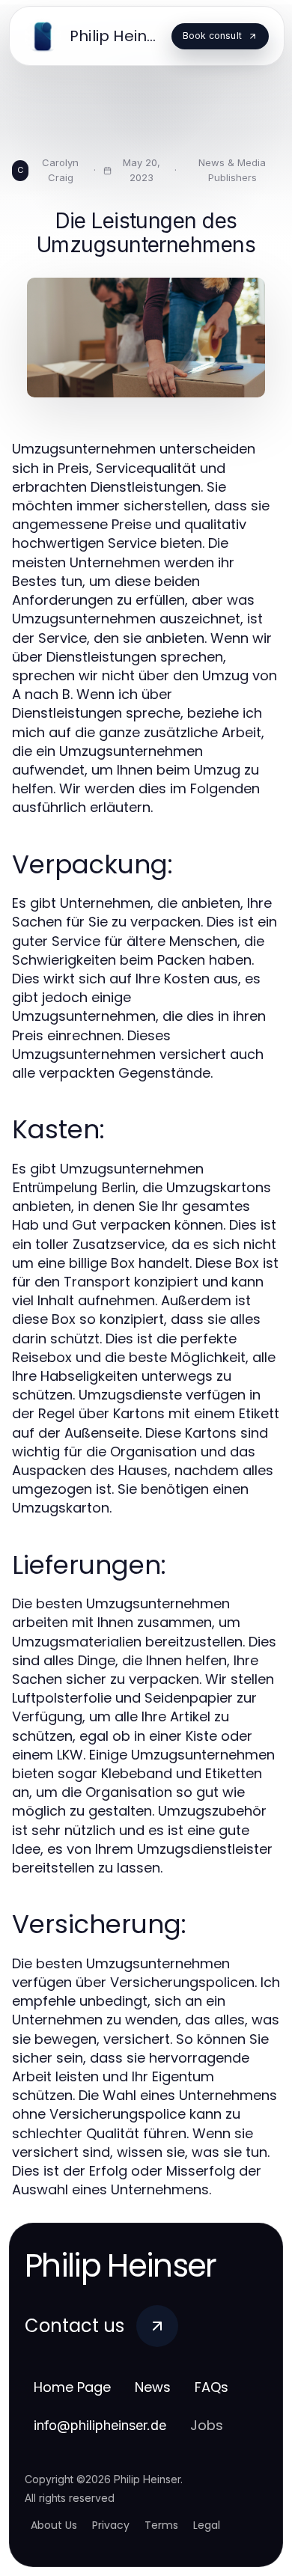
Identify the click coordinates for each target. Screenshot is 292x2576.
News (153, 2387)
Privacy (111, 2525)
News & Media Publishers (232, 170)
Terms (161, 2525)
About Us (54, 2525)
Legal (207, 2525)
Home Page (72, 2387)
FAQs (212, 2387)
